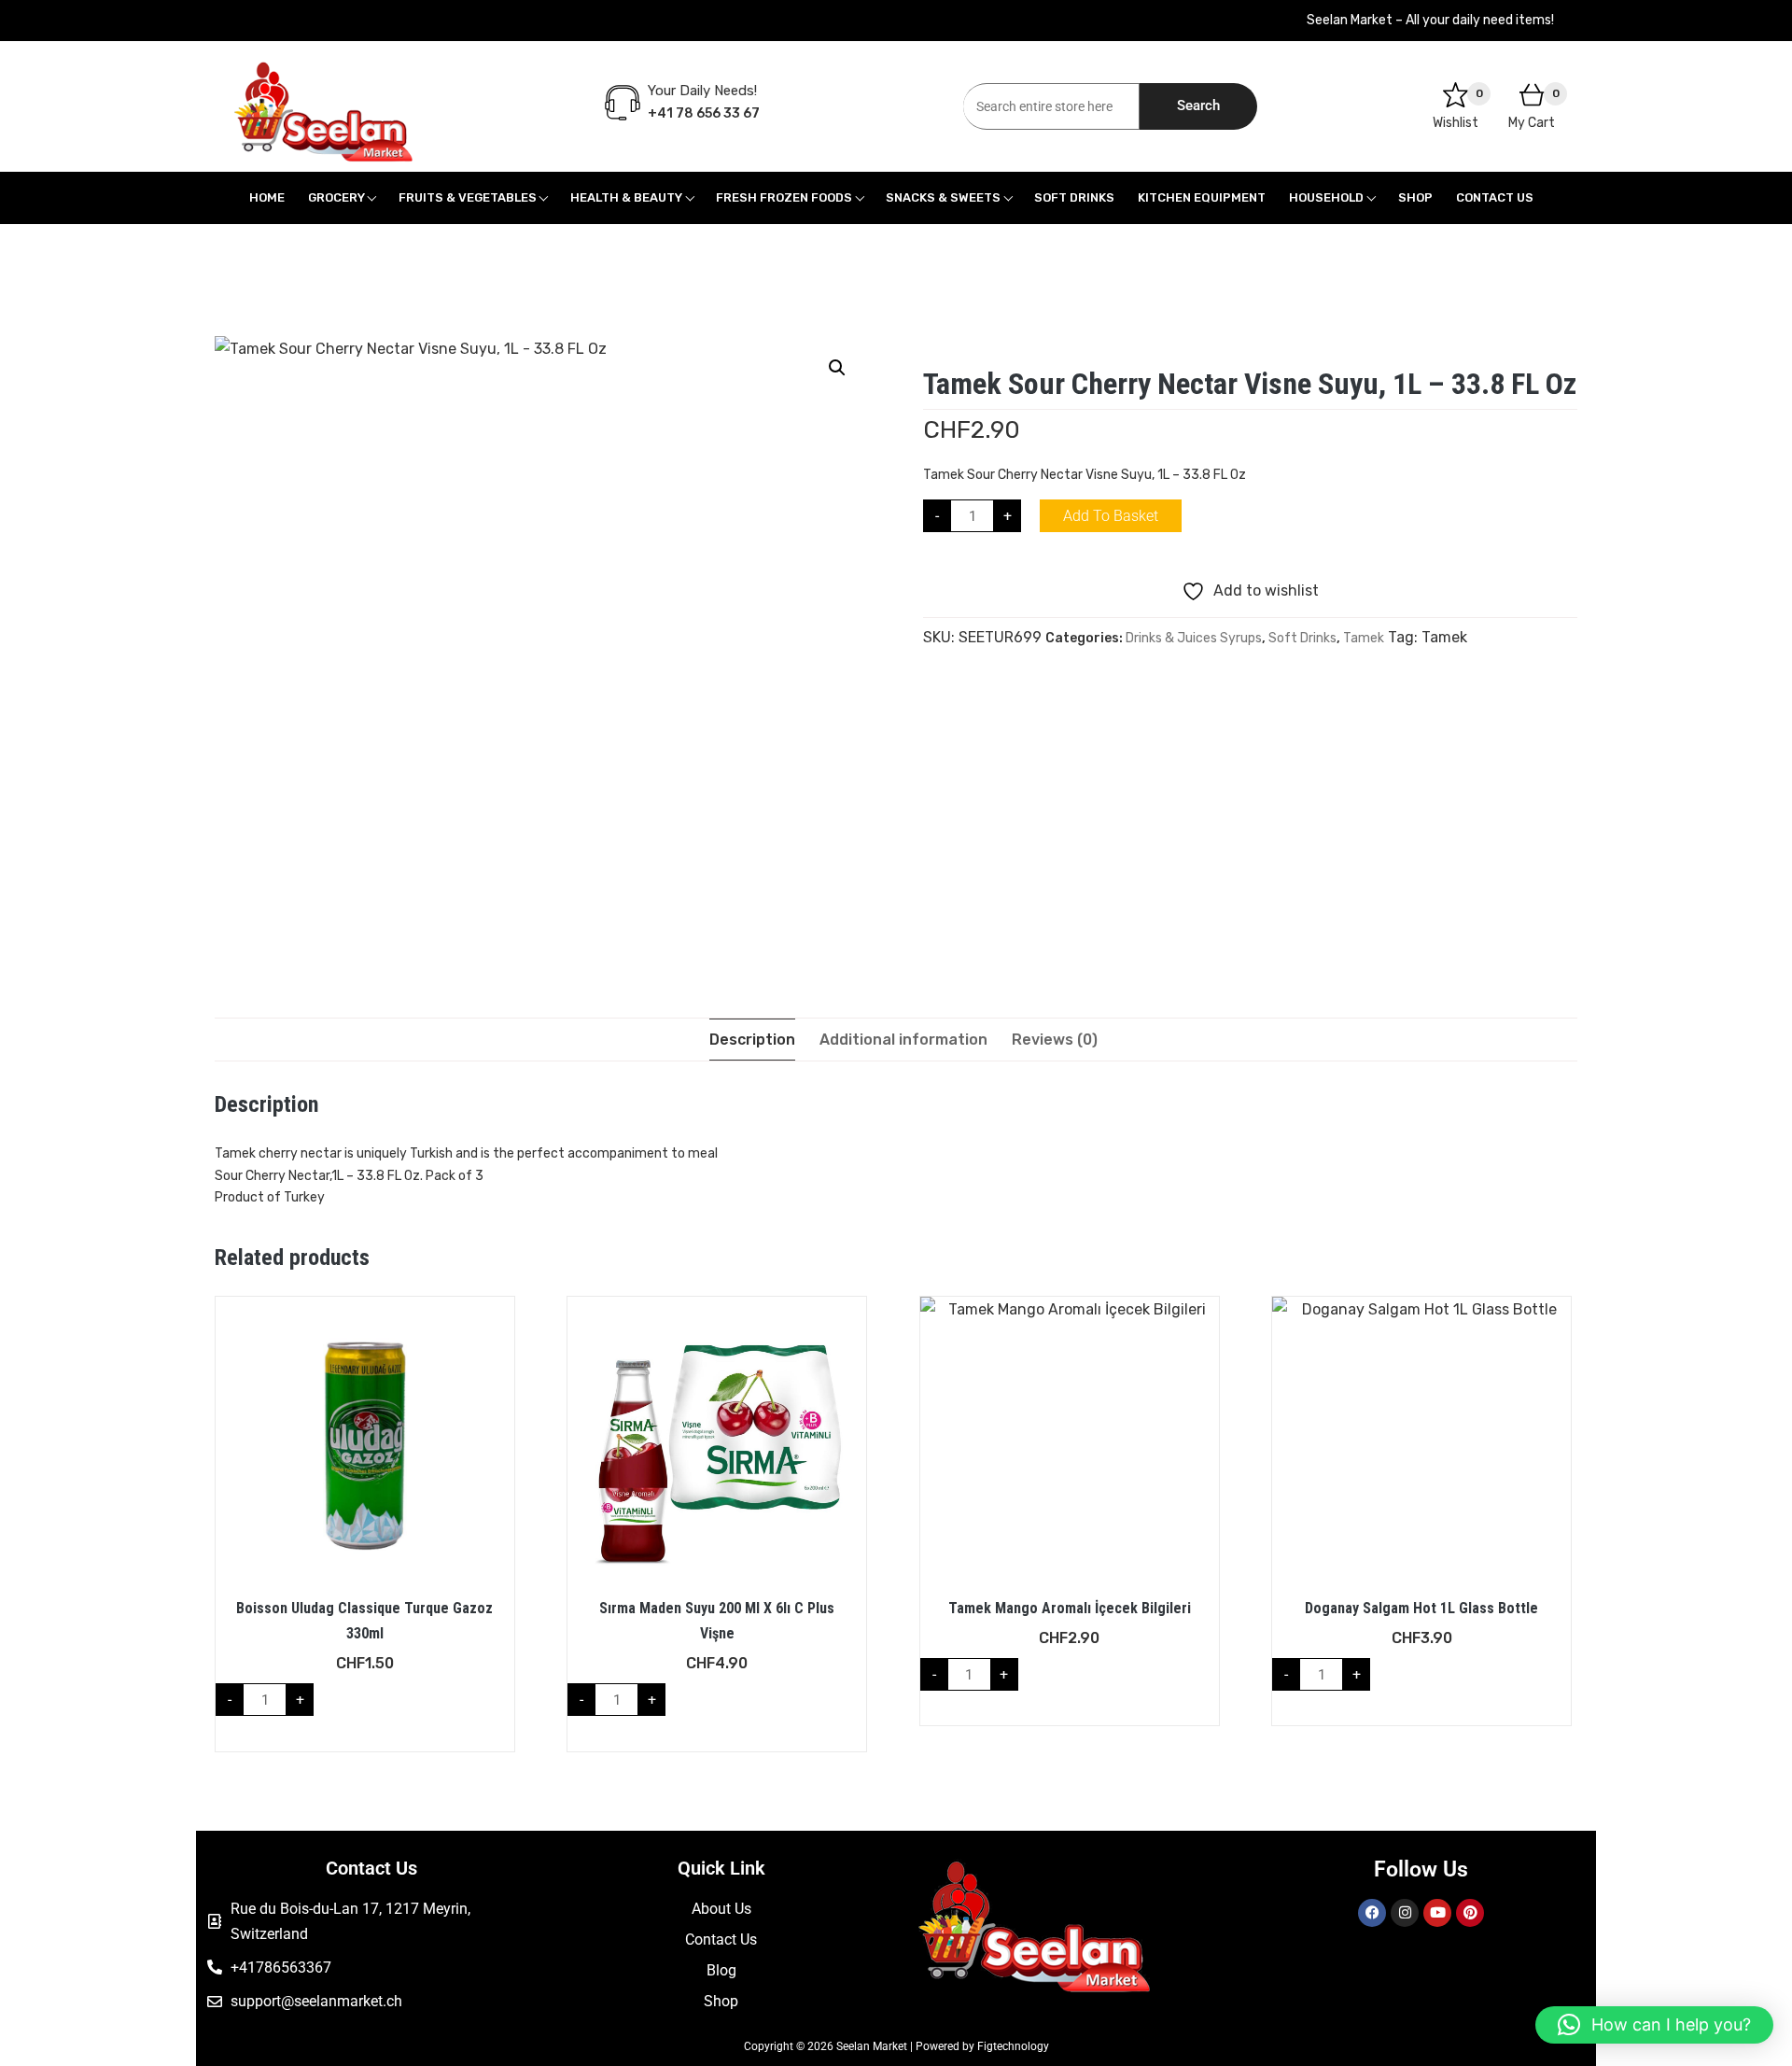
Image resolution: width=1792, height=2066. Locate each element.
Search (1198, 105)
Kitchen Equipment (1202, 197)
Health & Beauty (626, 197)
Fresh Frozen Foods (784, 197)
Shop (1415, 197)
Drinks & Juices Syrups (1194, 638)
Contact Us (1495, 197)
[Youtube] (1437, 1913)
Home (267, 197)
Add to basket (1111, 516)
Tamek (1364, 638)
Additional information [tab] (903, 1040)
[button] (837, 368)
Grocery (336, 197)
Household (1326, 197)
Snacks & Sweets (943, 197)
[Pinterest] (1470, 1913)
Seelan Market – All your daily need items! (1430, 20)
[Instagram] (1405, 1913)
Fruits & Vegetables (468, 197)
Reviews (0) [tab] (1055, 1040)
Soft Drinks (1074, 197)
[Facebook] (1372, 1913)
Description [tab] (752, 1040)
